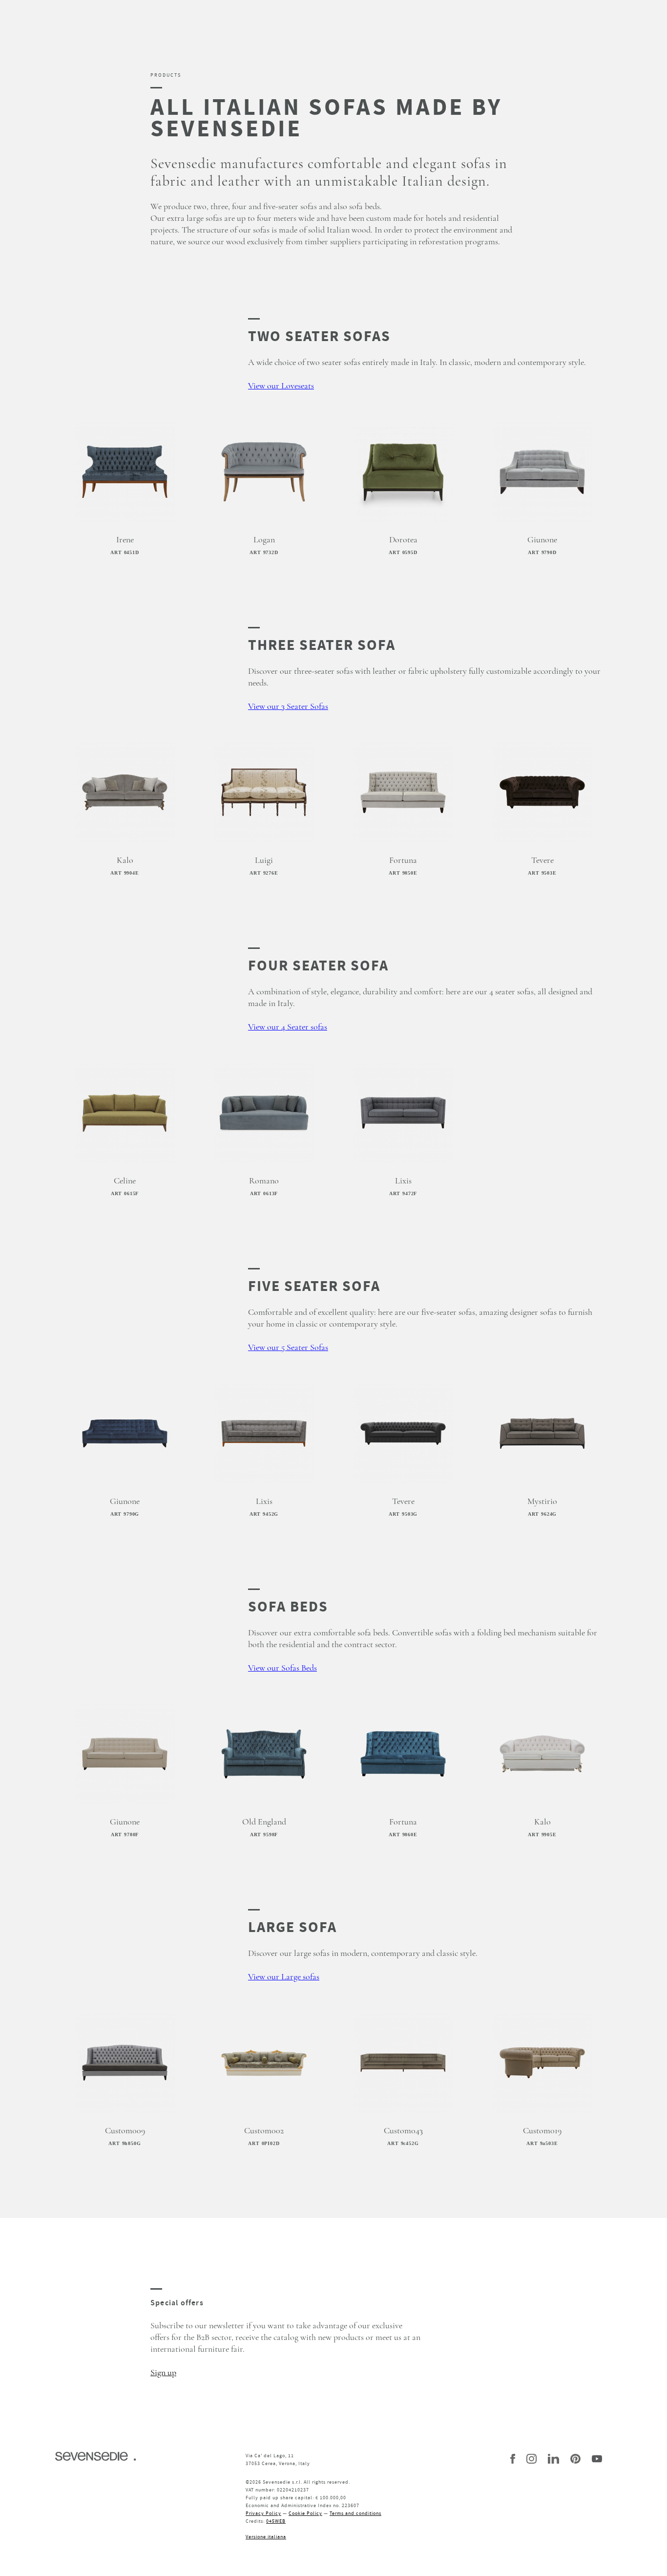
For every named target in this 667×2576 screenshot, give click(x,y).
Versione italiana (266, 2537)
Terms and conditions (355, 2513)
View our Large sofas (284, 1977)
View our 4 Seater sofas (288, 1027)
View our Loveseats (281, 386)
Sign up (163, 2373)
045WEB (276, 2521)
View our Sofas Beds (282, 1668)
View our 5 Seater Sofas (288, 1348)
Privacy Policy (263, 2513)
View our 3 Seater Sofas (288, 707)
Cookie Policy (305, 2513)
